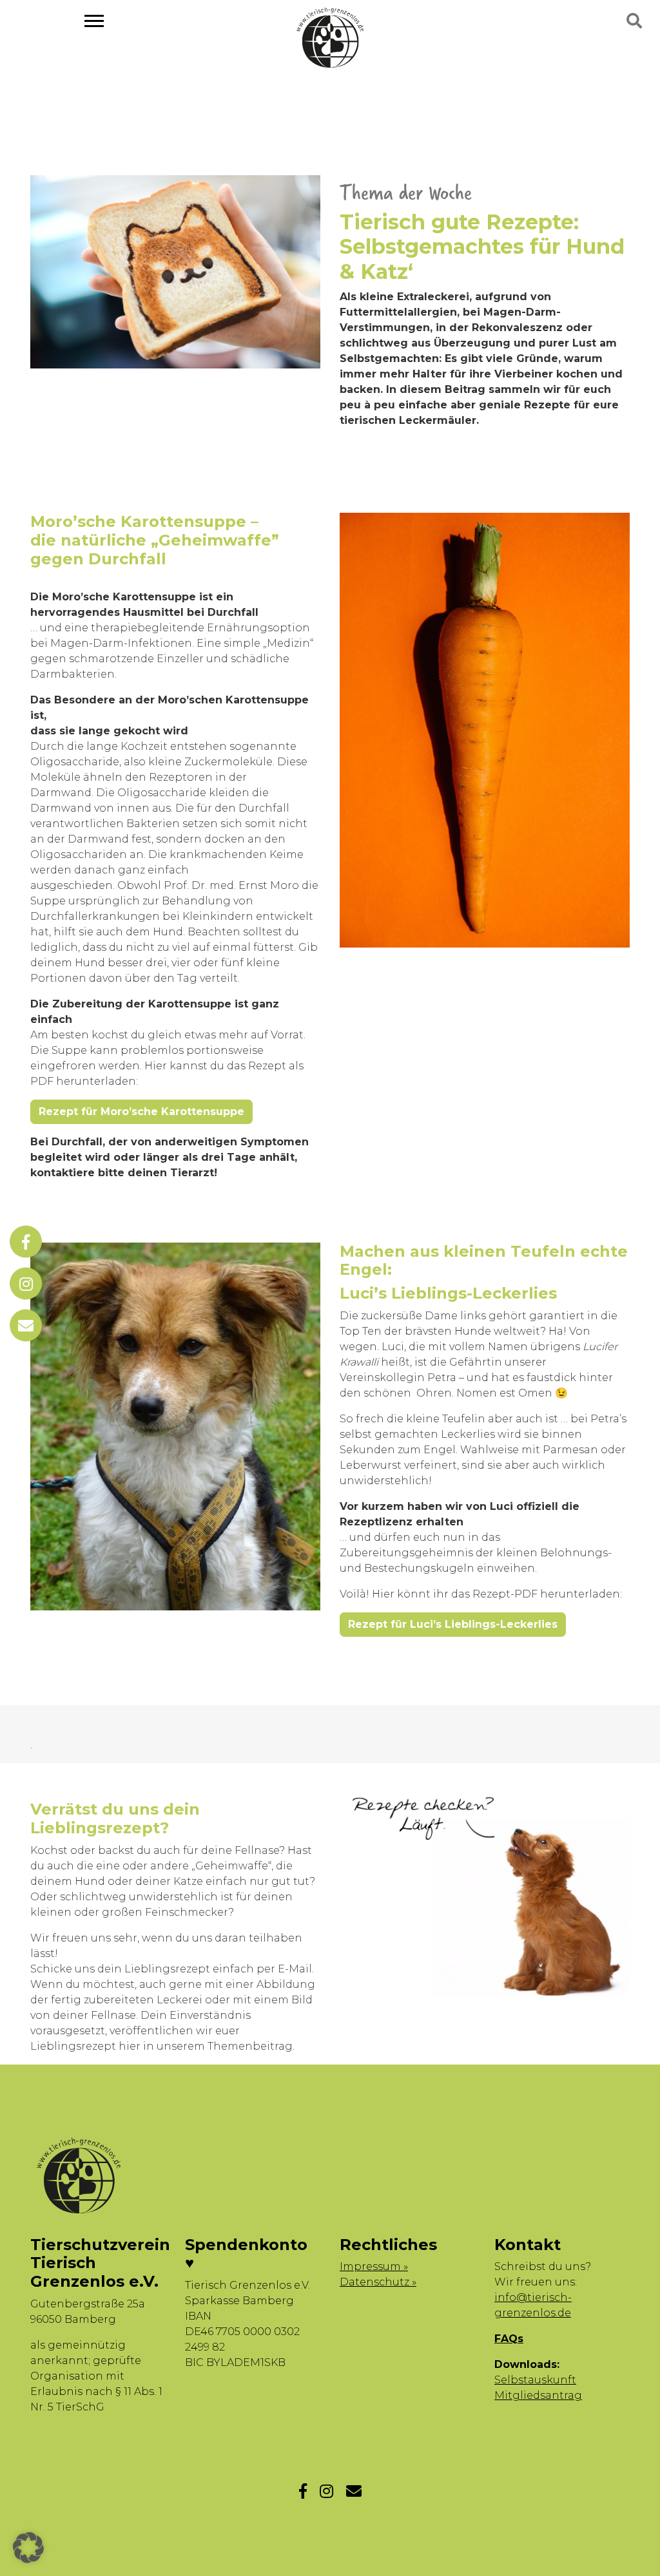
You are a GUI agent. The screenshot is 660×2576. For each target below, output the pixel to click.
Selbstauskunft (535, 2380)
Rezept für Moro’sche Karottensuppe (141, 1111)
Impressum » (374, 2266)
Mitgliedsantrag (538, 2395)
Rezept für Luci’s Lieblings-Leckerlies (453, 1624)
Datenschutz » (378, 2282)
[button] (28, 2548)
